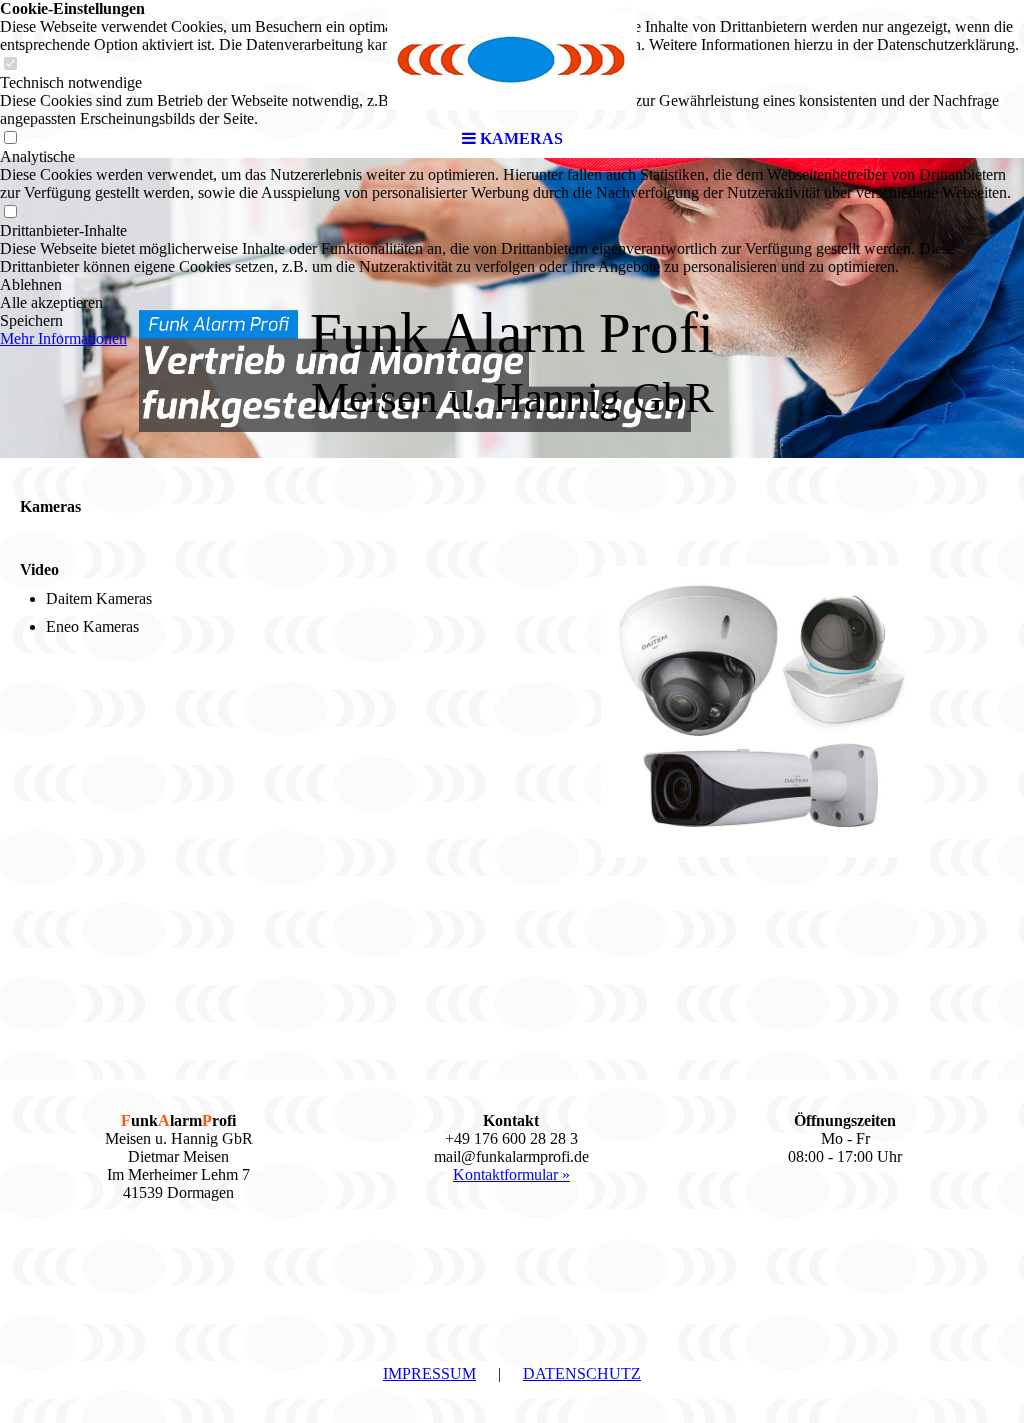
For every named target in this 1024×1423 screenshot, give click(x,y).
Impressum (429, 1373)
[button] (512, 285)
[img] (512, 60)
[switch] (10, 212)
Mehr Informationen (63, 338)
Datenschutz (582, 1373)
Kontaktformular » (511, 1174)
